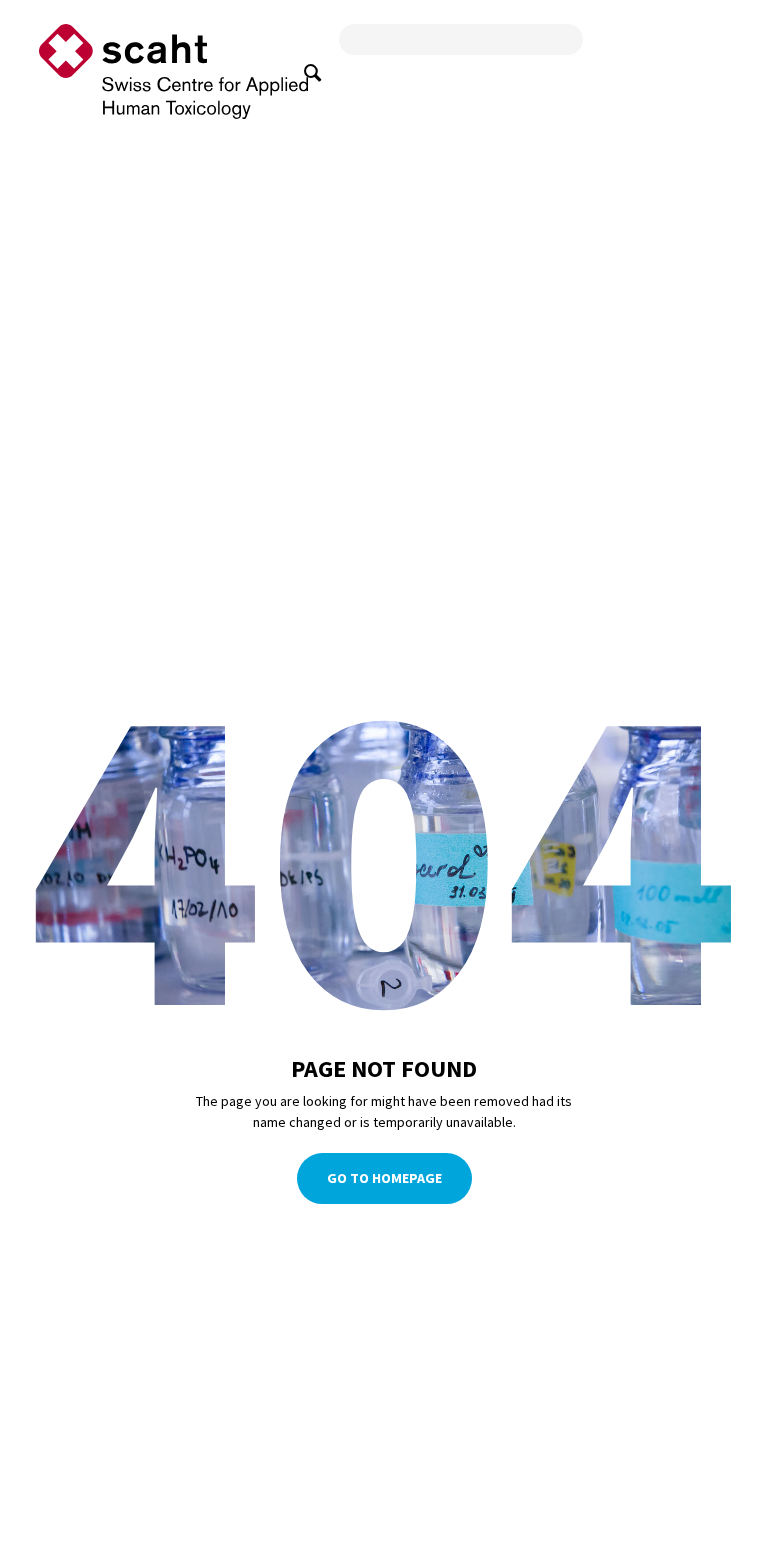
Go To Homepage (384, 1179)
